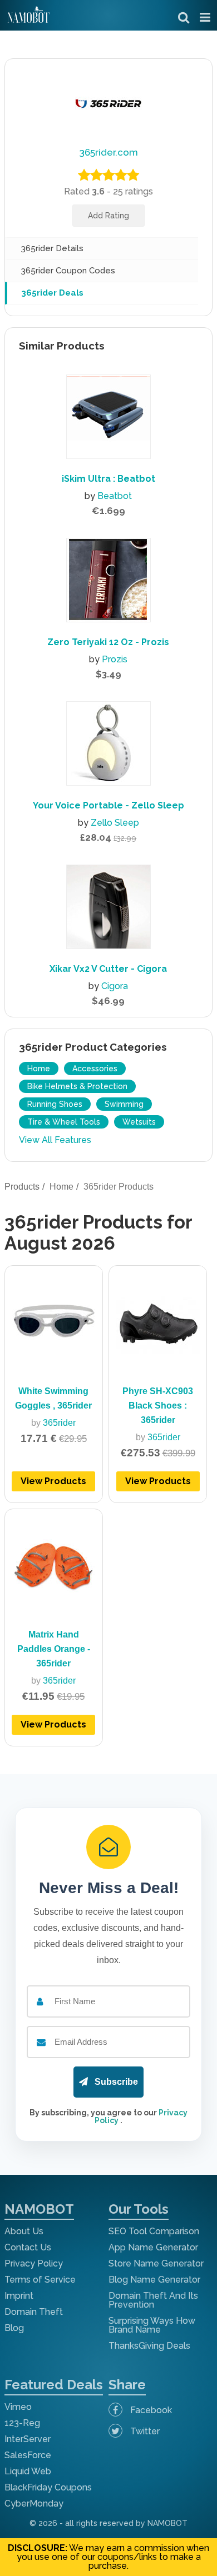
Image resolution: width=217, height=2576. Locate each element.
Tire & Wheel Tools (64, 1122)
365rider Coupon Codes (68, 271)
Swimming (124, 1104)
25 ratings (133, 191)
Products (22, 1187)
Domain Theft (34, 2312)
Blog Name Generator (154, 2280)
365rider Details (52, 248)
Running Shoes (55, 1104)
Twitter (144, 2431)
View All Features (55, 1140)
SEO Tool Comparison (154, 2231)
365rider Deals (52, 293)
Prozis (115, 659)
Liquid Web (28, 2471)
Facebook (150, 2410)
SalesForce (28, 2455)
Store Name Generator (156, 2263)
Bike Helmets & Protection (77, 1086)
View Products (53, 1481)
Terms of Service (40, 2280)
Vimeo (18, 2407)
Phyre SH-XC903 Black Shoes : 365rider (158, 1406)
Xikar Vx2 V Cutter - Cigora (108, 969)
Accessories (95, 1069)
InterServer (28, 2439)
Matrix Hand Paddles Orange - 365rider (54, 1649)
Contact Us (28, 2247)
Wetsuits (139, 1122)
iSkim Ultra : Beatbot (108, 479)
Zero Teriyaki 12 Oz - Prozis (108, 642)
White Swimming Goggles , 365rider (53, 1398)
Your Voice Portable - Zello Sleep (108, 805)
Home (39, 1069)
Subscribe (115, 2082)
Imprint (19, 2296)
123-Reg (22, 2423)
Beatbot (115, 496)
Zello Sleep (115, 823)
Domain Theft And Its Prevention (153, 2300)
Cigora (115, 986)
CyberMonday (34, 2503)
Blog (14, 2328)
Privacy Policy (34, 2263)
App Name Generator (153, 2247)
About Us (24, 2231)
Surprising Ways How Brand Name (152, 2325)
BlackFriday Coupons (48, 2487)
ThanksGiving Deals (149, 2346)
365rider (59, 1423)
